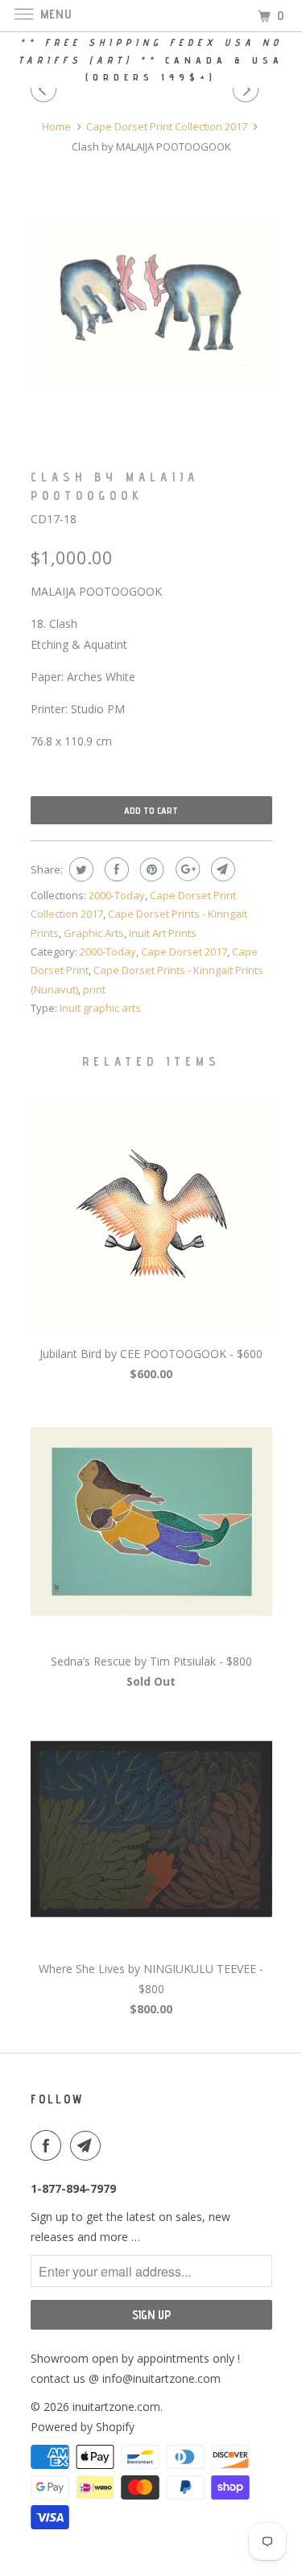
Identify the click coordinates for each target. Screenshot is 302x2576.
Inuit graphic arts (100, 1008)
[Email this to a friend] (221, 869)
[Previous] (46, 89)
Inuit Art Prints (163, 933)
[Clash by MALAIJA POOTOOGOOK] (151, 304)
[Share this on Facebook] (115, 869)
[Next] (248, 89)
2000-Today (117, 895)
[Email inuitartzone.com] (89, 2145)
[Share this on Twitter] (79, 869)
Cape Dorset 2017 (184, 952)
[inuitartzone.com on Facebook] (49, 2145)
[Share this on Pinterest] (150, 869)
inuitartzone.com (116, 2407)
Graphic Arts (94, 933)
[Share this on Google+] (186, 869)
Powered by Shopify (83, 2427)
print (94, 989)
